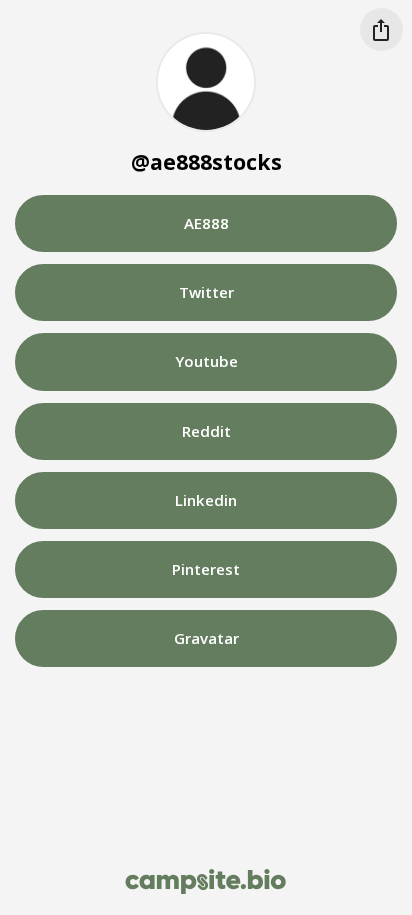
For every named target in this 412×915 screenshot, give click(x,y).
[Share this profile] (381, 29)
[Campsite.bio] (205, 881)
